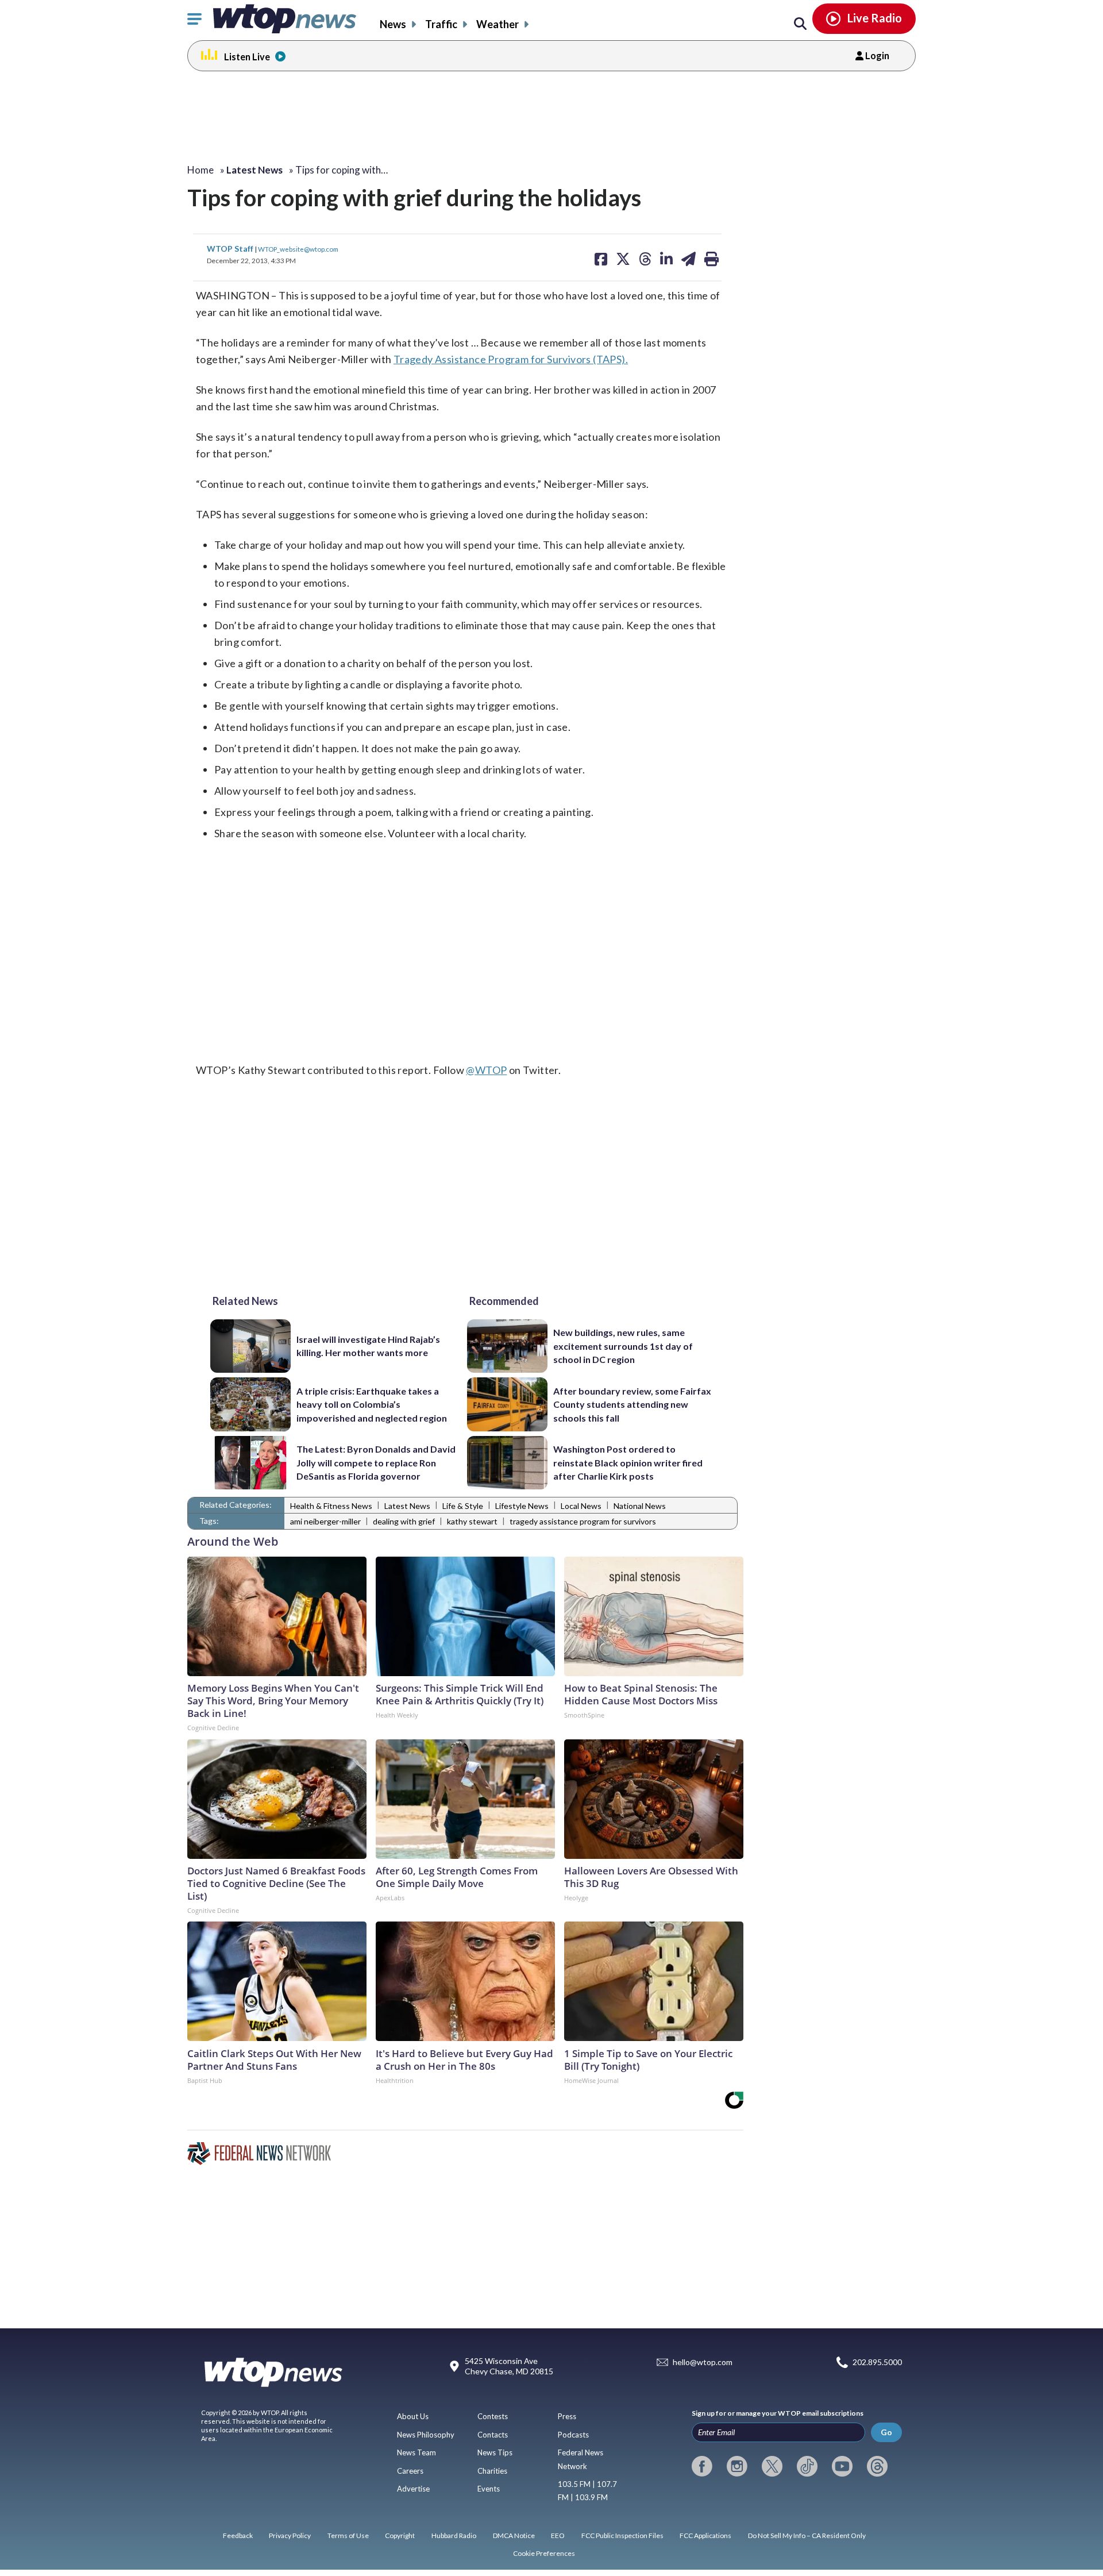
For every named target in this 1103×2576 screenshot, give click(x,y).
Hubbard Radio (454, 2535)
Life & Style (463, 1506)
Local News (581, 1506)
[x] (772, 2466)
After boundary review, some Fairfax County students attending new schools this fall (632, 1404)
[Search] (800, 24)
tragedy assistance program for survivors (583, 1521)
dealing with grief (404, 1521)
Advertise (413, 2489)
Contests (493, 2416)
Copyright (400, 2535)
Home (200, 170)
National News (640, 1506)
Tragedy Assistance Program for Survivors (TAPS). (511, 359)
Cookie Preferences (544, 2553)
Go (886, 2432)
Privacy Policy (290, 2535)
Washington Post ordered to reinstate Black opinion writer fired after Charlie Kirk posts (628, 1462)
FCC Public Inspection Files (622, 2535)
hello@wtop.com (703, 2362)
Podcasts (573, 2435)
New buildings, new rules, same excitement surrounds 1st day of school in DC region (623, 1346)
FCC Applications (705, 2535)
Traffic (441, 24)
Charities (492, 2471)
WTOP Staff (231, 249)
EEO (558, 2535)
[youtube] (842, 2466)
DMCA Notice (514, 2535)
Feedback (238, 2535)
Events (489, 2489)
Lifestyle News (522, 1506)
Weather (497, 24)
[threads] (877, 2466)
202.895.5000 (877, 2362)
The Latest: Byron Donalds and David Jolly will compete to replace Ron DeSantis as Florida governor (376, 1462)
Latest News (407, 1506)
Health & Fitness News (331, 1506)
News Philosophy (426, 2435)
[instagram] (737, 2466)
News (393, 24)
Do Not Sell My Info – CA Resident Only (807, 2535)
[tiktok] (807, 2466)
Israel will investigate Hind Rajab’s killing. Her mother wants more (368, 1346)
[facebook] (702, 2466)
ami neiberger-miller (325, 1521)
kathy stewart (472, 1521)
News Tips (495, 2452)
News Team (416, 2452)
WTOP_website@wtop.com (298, 249)
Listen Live (247, 57)
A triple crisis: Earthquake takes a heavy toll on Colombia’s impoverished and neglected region (372, 1404)
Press (567, 2416)
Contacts (493, 2435)
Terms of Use (348, 2535)
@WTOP (486, 1070)
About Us (413, 2416)
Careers (410, 2471)
